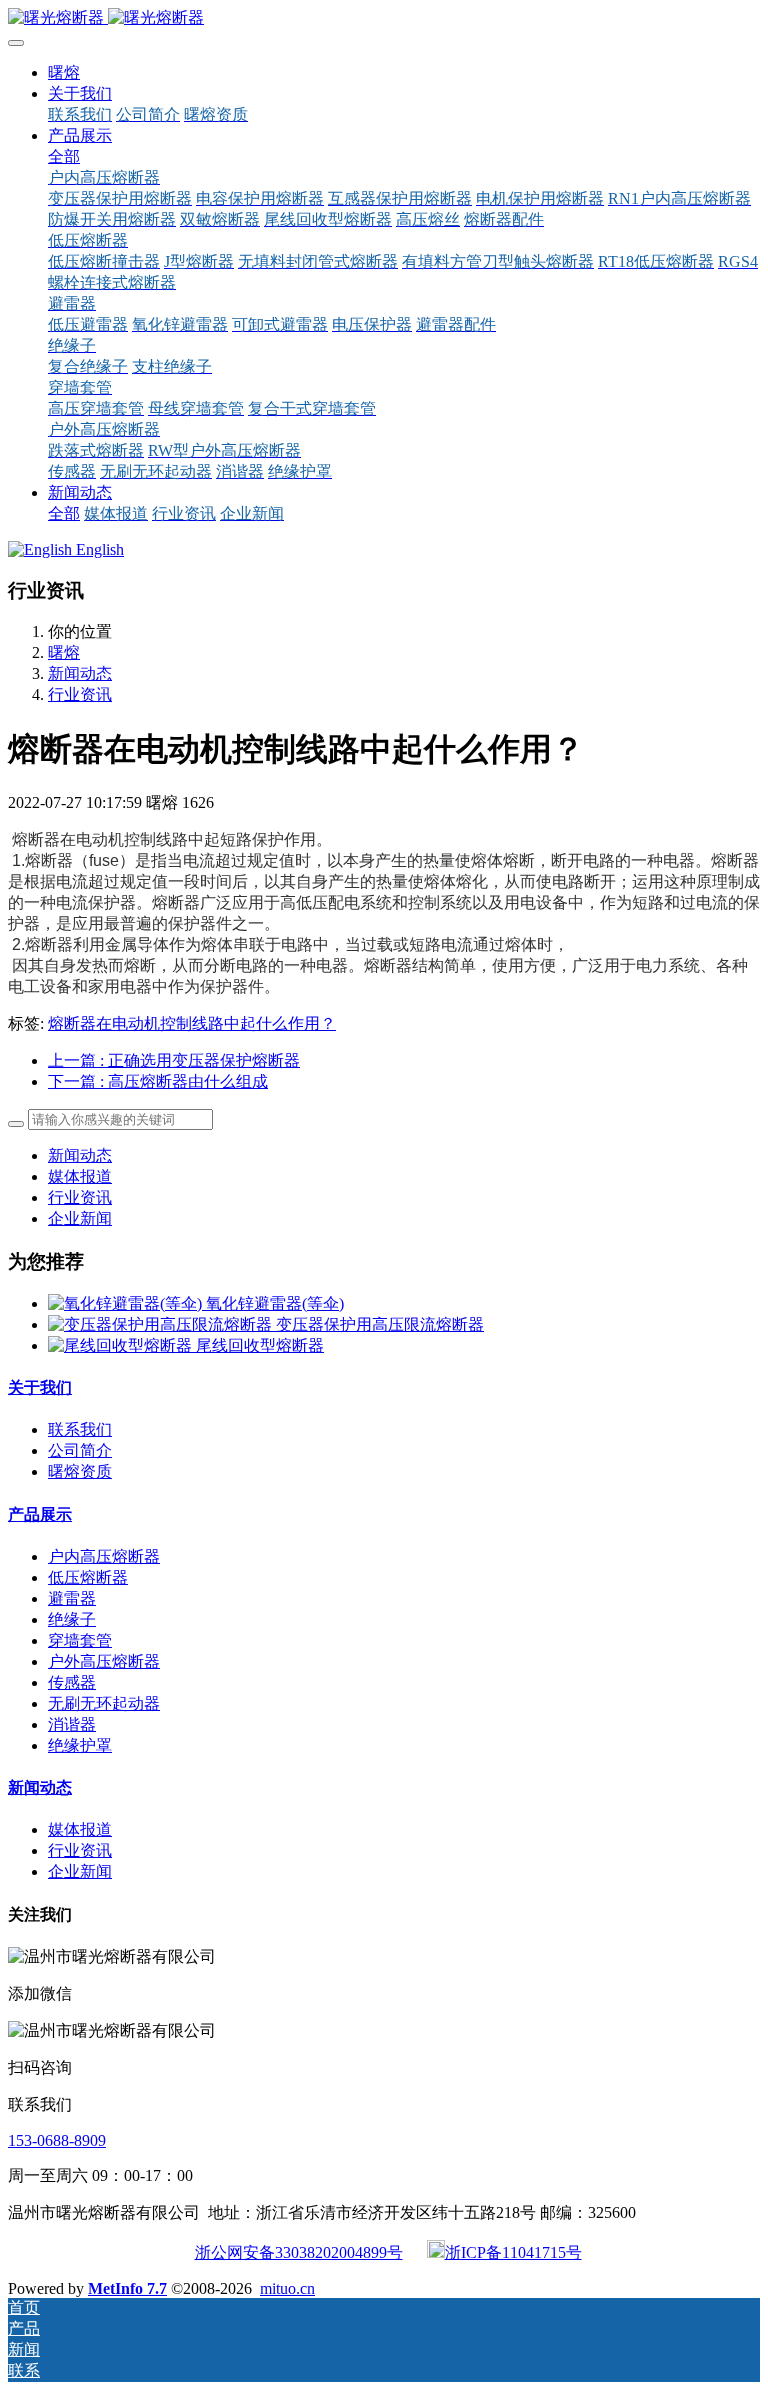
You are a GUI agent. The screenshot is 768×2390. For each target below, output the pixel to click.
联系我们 (80, 1429)
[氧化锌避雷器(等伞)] (127, 1303)
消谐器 (72, 1724)
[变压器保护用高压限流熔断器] (162, 1324)
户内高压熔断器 (104, 1556)
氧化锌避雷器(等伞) (275, 1303)
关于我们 (40, 1387)
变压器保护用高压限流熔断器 (380, 1324)
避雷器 (72, 1598)
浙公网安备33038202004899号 (299, 2252)
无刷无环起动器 (104, 1703)
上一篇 (174, 1060)
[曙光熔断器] (384, 18)
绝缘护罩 (80, 1745)
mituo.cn (287, 2288)
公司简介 (80, 1450)
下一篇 (158, 1081)
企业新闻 (80, 1218)
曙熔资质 (80, 1471)
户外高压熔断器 (104, 1661)
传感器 (72, 1682)
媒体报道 (80, 1176)
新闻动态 (80, 673)
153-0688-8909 (57, 2140)
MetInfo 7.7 (127, 2288)
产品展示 (40, 1514)
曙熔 (64, 72)
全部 (64, 156)
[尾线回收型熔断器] (122, 1345)
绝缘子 (72, 1619)
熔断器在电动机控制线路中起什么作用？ (192, 1023)
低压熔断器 (88, 1577)
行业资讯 (80, 694)
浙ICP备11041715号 (513, 2252)
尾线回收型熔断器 (260, 1345)
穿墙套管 (80, 1640)
